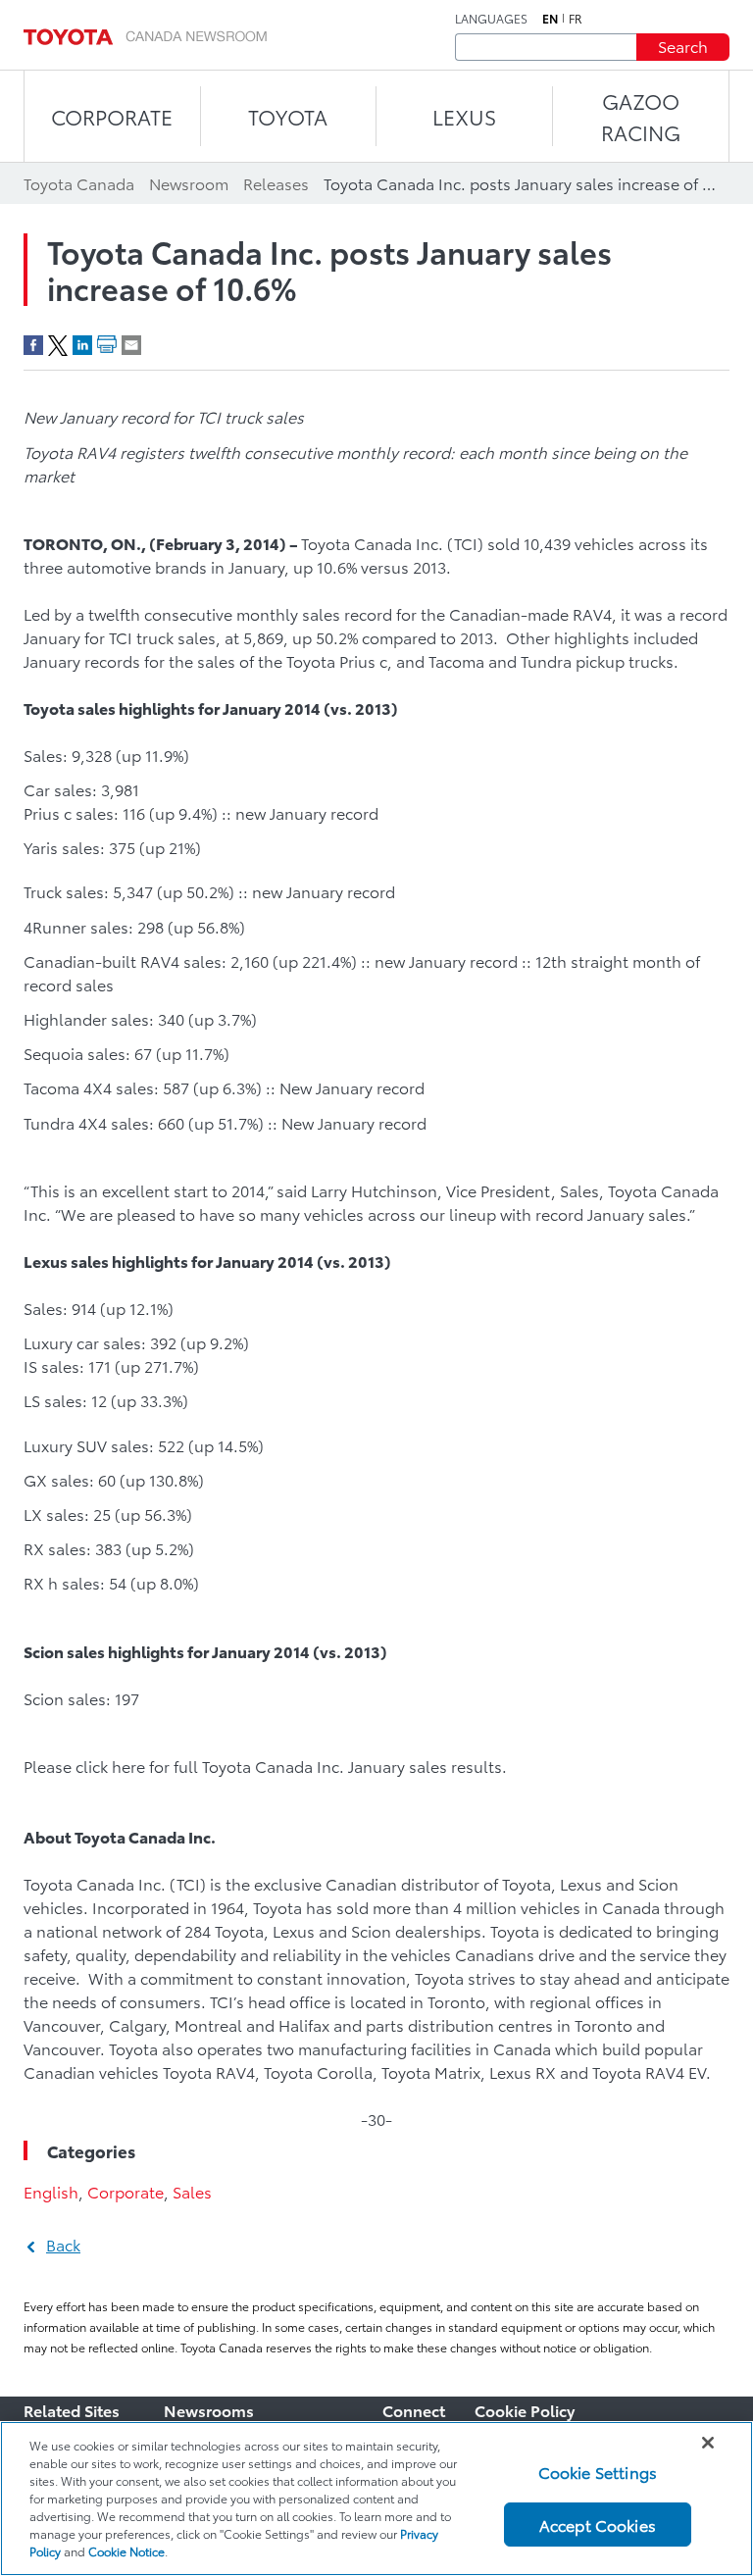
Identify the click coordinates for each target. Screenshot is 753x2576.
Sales (192, 2191)
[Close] (708, 2443)
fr (576, 19)
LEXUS (464, 116)
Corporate (125, 2191)
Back (63, 2244)
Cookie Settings (598, 2472)
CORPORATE (112, 116)
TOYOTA (288, 116)
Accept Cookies (598, 2525)
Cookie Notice (126, 2551)
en (550, 19)
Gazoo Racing (641, 116)
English (51, 2191)
